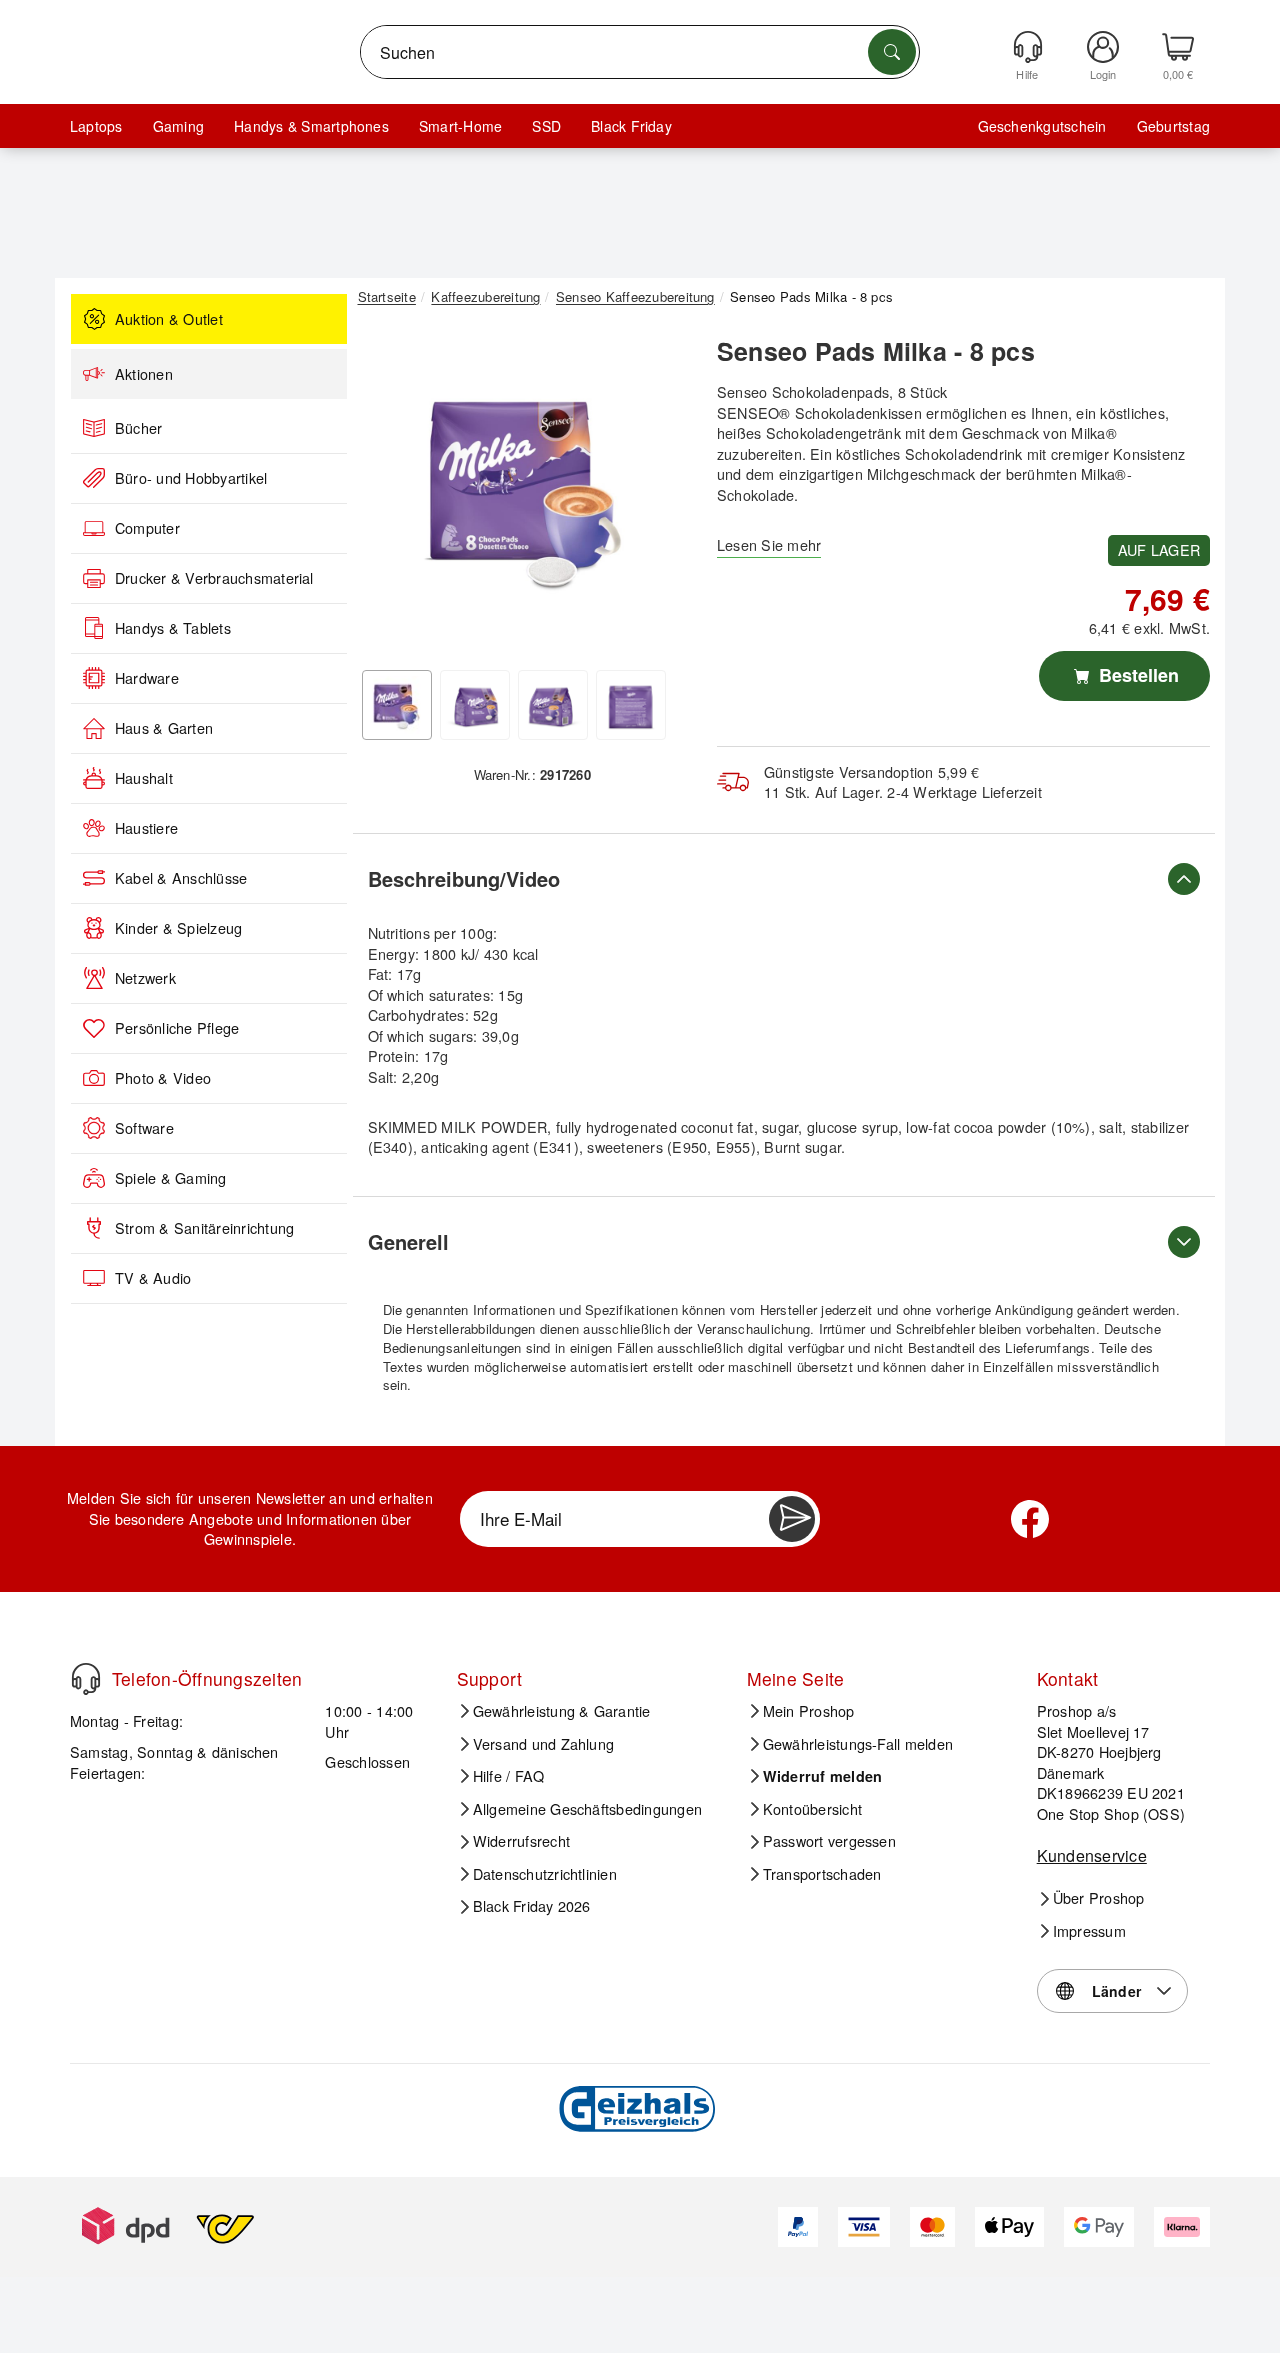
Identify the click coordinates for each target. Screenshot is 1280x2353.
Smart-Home (460, 126)
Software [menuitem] (144, 1128)
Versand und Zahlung (544, 1744)
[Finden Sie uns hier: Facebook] (1030, 1519)
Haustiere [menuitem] (146, 828)
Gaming (178, 126)
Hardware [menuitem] (147, 678)
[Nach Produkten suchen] (892, 52)
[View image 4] (631, 705)
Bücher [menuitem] (138, 428)
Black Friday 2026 (532, 1906)
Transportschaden (822, 1874)
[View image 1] (397, 705)
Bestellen (1136, 675)
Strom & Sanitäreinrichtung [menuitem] (204, 1228)
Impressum (1089, 1931)
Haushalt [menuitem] (144, 778)
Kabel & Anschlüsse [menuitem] (181, 878)
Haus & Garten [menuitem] (164, 728)
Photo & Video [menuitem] (163, 1078)
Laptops (96, 126)
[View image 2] (475, 705)
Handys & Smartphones (311, 126)
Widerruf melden (823, 1776)
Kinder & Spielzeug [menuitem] (178, 928)
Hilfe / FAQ (509, 1776)
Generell (408, 1241)
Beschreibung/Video (464, 878)
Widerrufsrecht (521, 1841)
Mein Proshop (809, 1711)
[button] (525, 488)
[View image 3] (553, 705)
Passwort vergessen (829, 1841)
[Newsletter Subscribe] (792, 1519)
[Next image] (662, 493)
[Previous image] (388, 493)
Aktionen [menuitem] (144, 374)
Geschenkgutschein (1042, 126)
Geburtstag (1173, 126)
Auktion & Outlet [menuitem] (169, 319)
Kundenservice (1092, 1855)
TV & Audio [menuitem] (153, 1278)
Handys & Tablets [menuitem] (173, 628)
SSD (546, 126)
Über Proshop (1099, 1898)
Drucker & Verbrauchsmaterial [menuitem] (214, 578)
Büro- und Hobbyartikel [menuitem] (191, 478)
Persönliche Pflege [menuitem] (177, 1028)
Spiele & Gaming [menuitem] (171, 1178)
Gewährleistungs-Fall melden (858, 1744)
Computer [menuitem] (147, 528)
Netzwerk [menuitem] (145, 978)
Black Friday (631, 126)
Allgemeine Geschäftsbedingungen (587, 1809)
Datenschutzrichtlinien (545, 1874)
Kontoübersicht (812, 1809)
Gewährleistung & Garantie (562, 1711)
